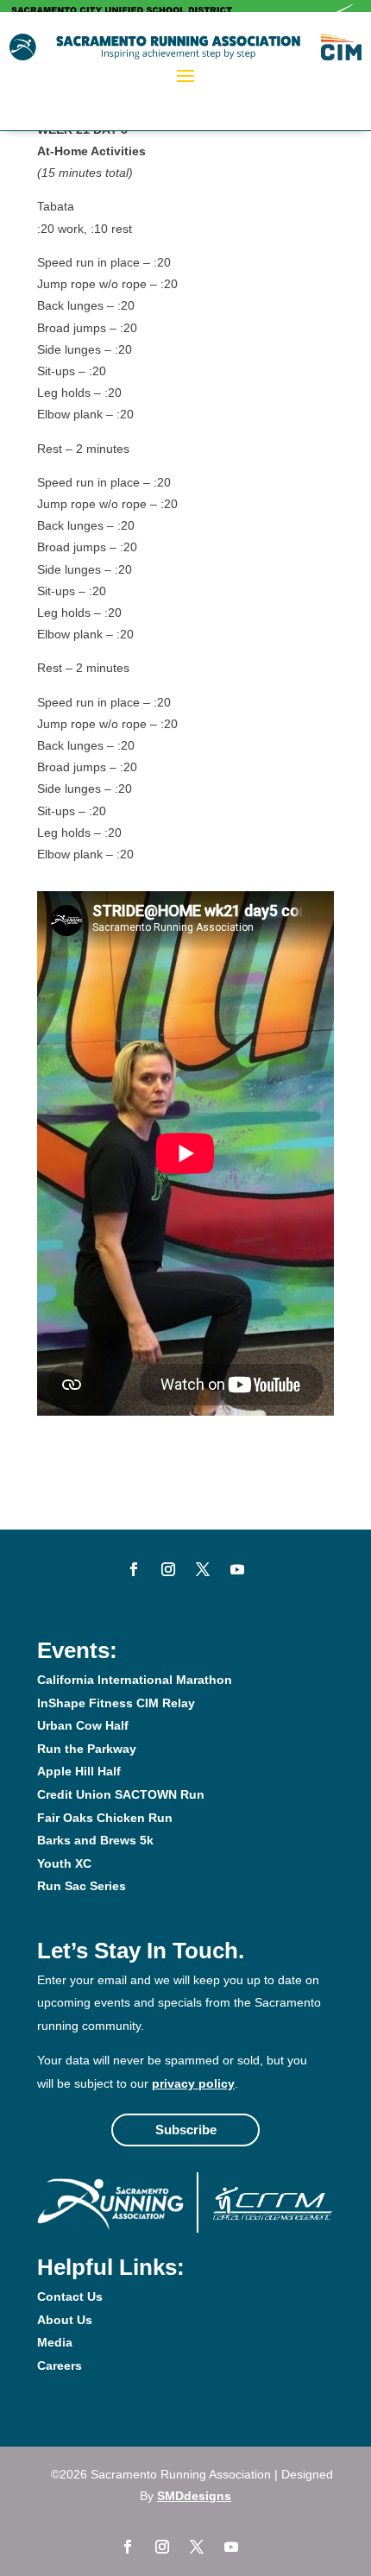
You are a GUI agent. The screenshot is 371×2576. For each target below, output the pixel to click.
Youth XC (64, 1863)
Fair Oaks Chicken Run (105, 1818)
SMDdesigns (194, 2496)
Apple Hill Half (79, 1771)
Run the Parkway (87, 1749)
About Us (65, 2320)
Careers (60, 2366)
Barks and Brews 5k (95, 1840)
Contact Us (70, 2296)
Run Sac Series (82, 1886)
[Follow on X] (203, 1569)
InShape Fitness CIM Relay (116, 1703)
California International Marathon (135, 1680)
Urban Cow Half (83, 1725)
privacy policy (193, 2083)
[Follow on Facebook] (134, 1569)
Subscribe (186, 2130)
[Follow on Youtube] (237, 1569)
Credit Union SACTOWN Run (121, 1794)
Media (55, 2342)
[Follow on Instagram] (168, 1569)
